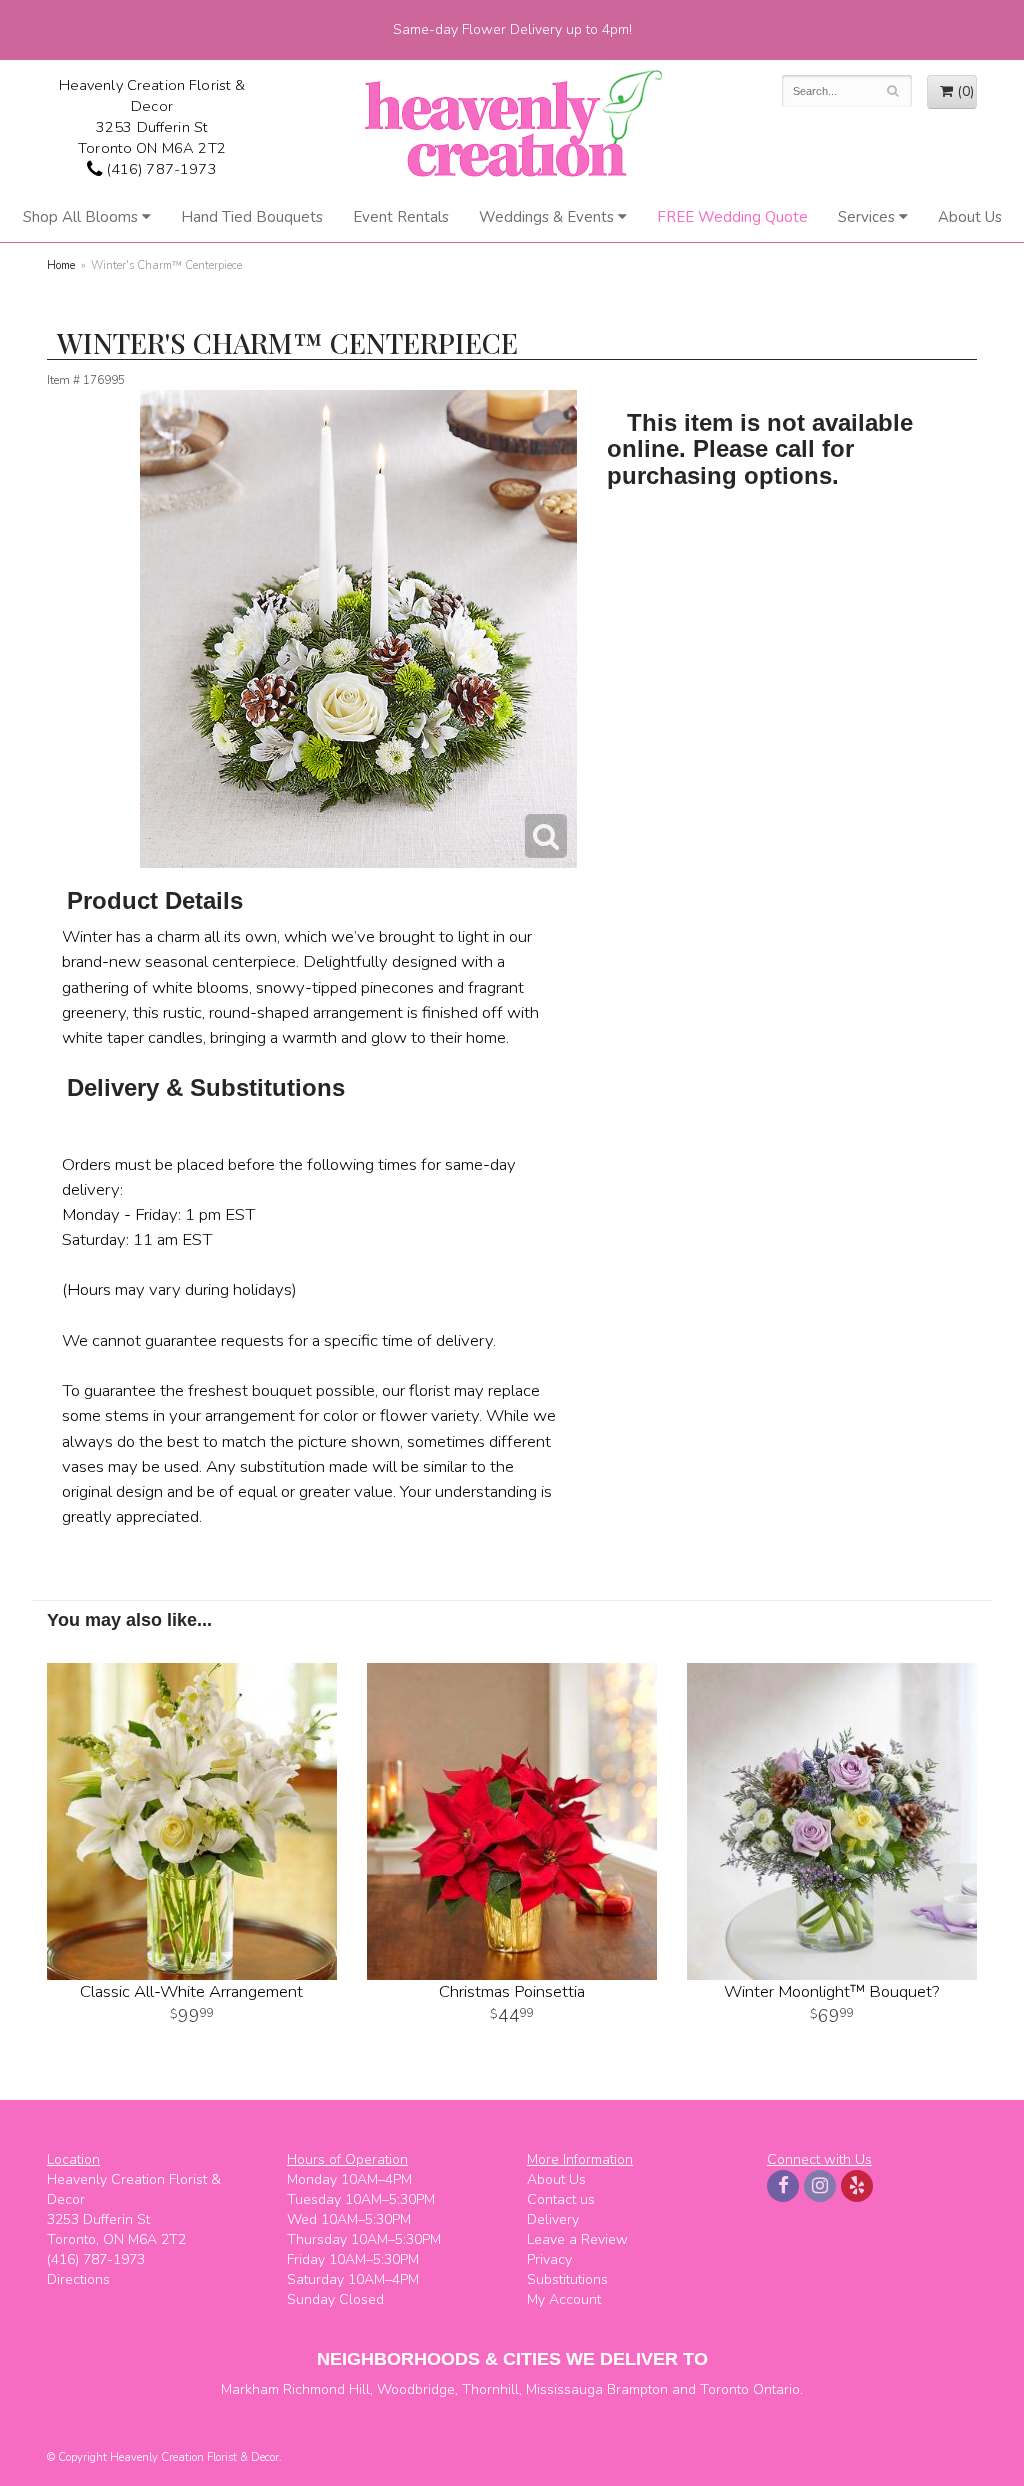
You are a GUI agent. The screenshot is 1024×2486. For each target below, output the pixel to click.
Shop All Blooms (80, 217)
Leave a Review (577, 2239)
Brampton (637, 2389)
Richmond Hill (326, 2389)
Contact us (561, 2199)
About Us (970, 217)
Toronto (724, 2389)
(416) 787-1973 (159, 169)
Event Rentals (401, 217)
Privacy (549, 2259)
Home (61, 265)
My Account (564, 2299)
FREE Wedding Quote (732, 217)
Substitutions (567, 2279)
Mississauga (564, 2389)
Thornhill (490, 2389)
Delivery (553, 2219)
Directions (78, 2279)
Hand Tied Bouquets (252, 217)
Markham (250, 2389)
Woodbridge (416, 2389)
